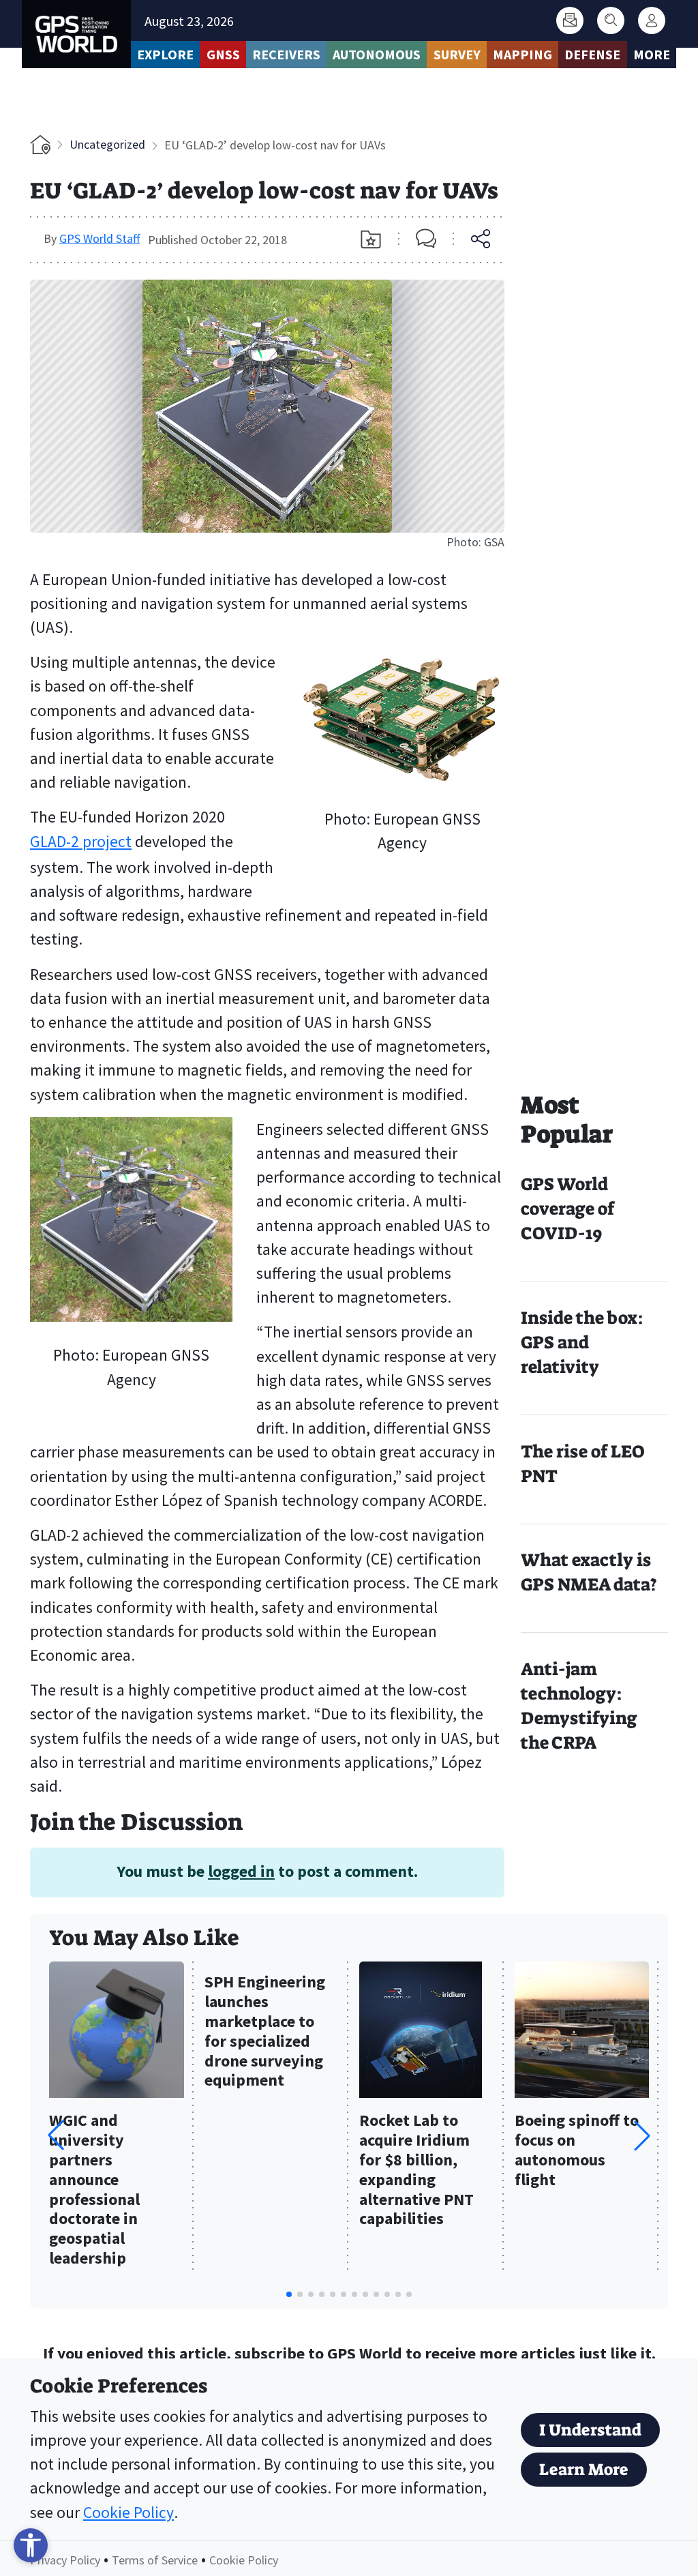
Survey (457, 54)
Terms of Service (155, 2560)
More (652, 54)
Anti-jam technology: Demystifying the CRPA (579, 1706)
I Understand (590, 2430)
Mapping (522, 54)
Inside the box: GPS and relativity (582, 1343)
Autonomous (377, 54)
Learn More (584, 2470)
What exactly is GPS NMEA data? (589, 1572)
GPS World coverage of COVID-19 (567, 1209)
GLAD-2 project (81, 841)
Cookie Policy (128, 2512)
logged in (241, 1871)
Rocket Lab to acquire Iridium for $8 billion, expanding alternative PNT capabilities (416, 2170)
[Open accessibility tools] (31, 2545)
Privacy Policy (65, 2560)
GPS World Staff (100, 238)
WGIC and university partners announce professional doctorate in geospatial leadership (94, 2190)
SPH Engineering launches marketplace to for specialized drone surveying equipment (265, 2031)
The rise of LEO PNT (582, 1464)
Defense (592, 54)
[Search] (611, 20)
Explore (165, 54)
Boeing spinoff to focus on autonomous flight (577, 2150)
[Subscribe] (570, 20)
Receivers (286, 54)
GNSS (223, 54)
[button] (642, 2135)
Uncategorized (107, 144)
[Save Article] (371, 239)
